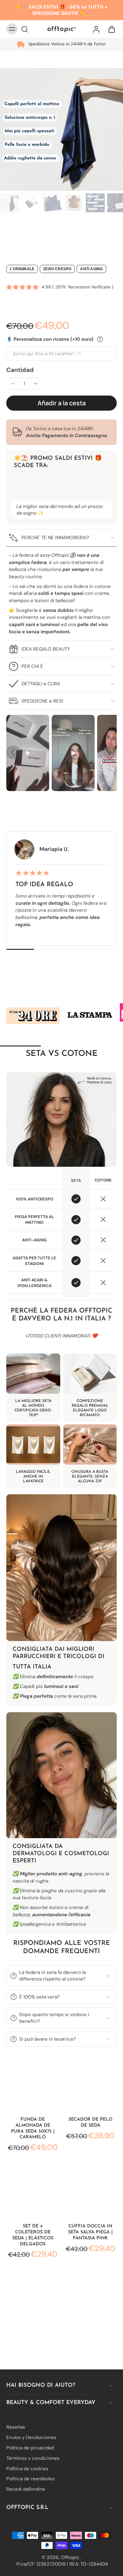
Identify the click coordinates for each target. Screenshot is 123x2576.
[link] (33, 1016)
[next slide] (110, 752)
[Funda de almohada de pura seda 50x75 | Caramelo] (33, 2084)
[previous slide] (13, 752)
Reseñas (16, 2427)
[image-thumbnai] (9, 203)
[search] (25, 29)
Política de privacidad (30, 2448)
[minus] (13, 384)
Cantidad (20, 370)
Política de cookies (27, 2468)
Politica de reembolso (30, 2479)
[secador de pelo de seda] (90, 2084)
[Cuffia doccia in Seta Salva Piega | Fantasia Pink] (90, 2191)
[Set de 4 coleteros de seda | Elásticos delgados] (33, 2191)
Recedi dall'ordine (26, 2489)
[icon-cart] (110, 29)
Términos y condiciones (33, 2458)
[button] (61, 403)
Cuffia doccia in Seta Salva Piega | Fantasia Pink (90, 2232)
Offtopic (71, 2557)
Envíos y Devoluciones (31, 2437)
